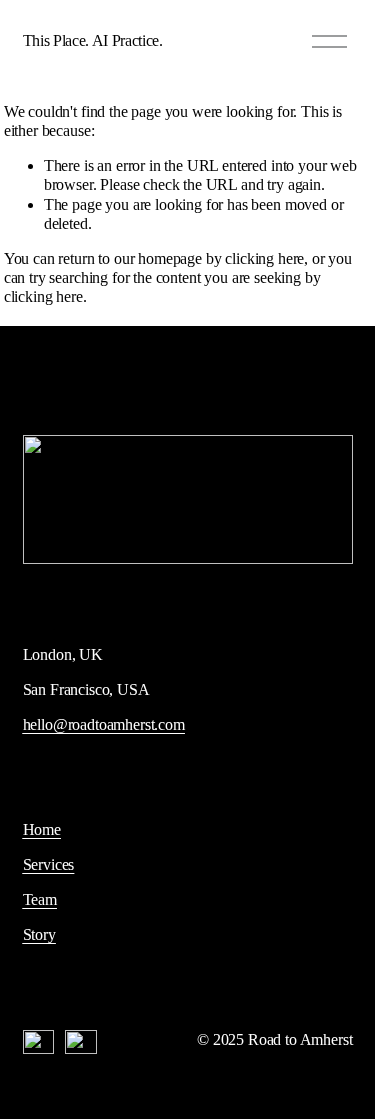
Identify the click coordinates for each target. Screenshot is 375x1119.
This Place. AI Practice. (93, 40)
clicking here (264, 258)
